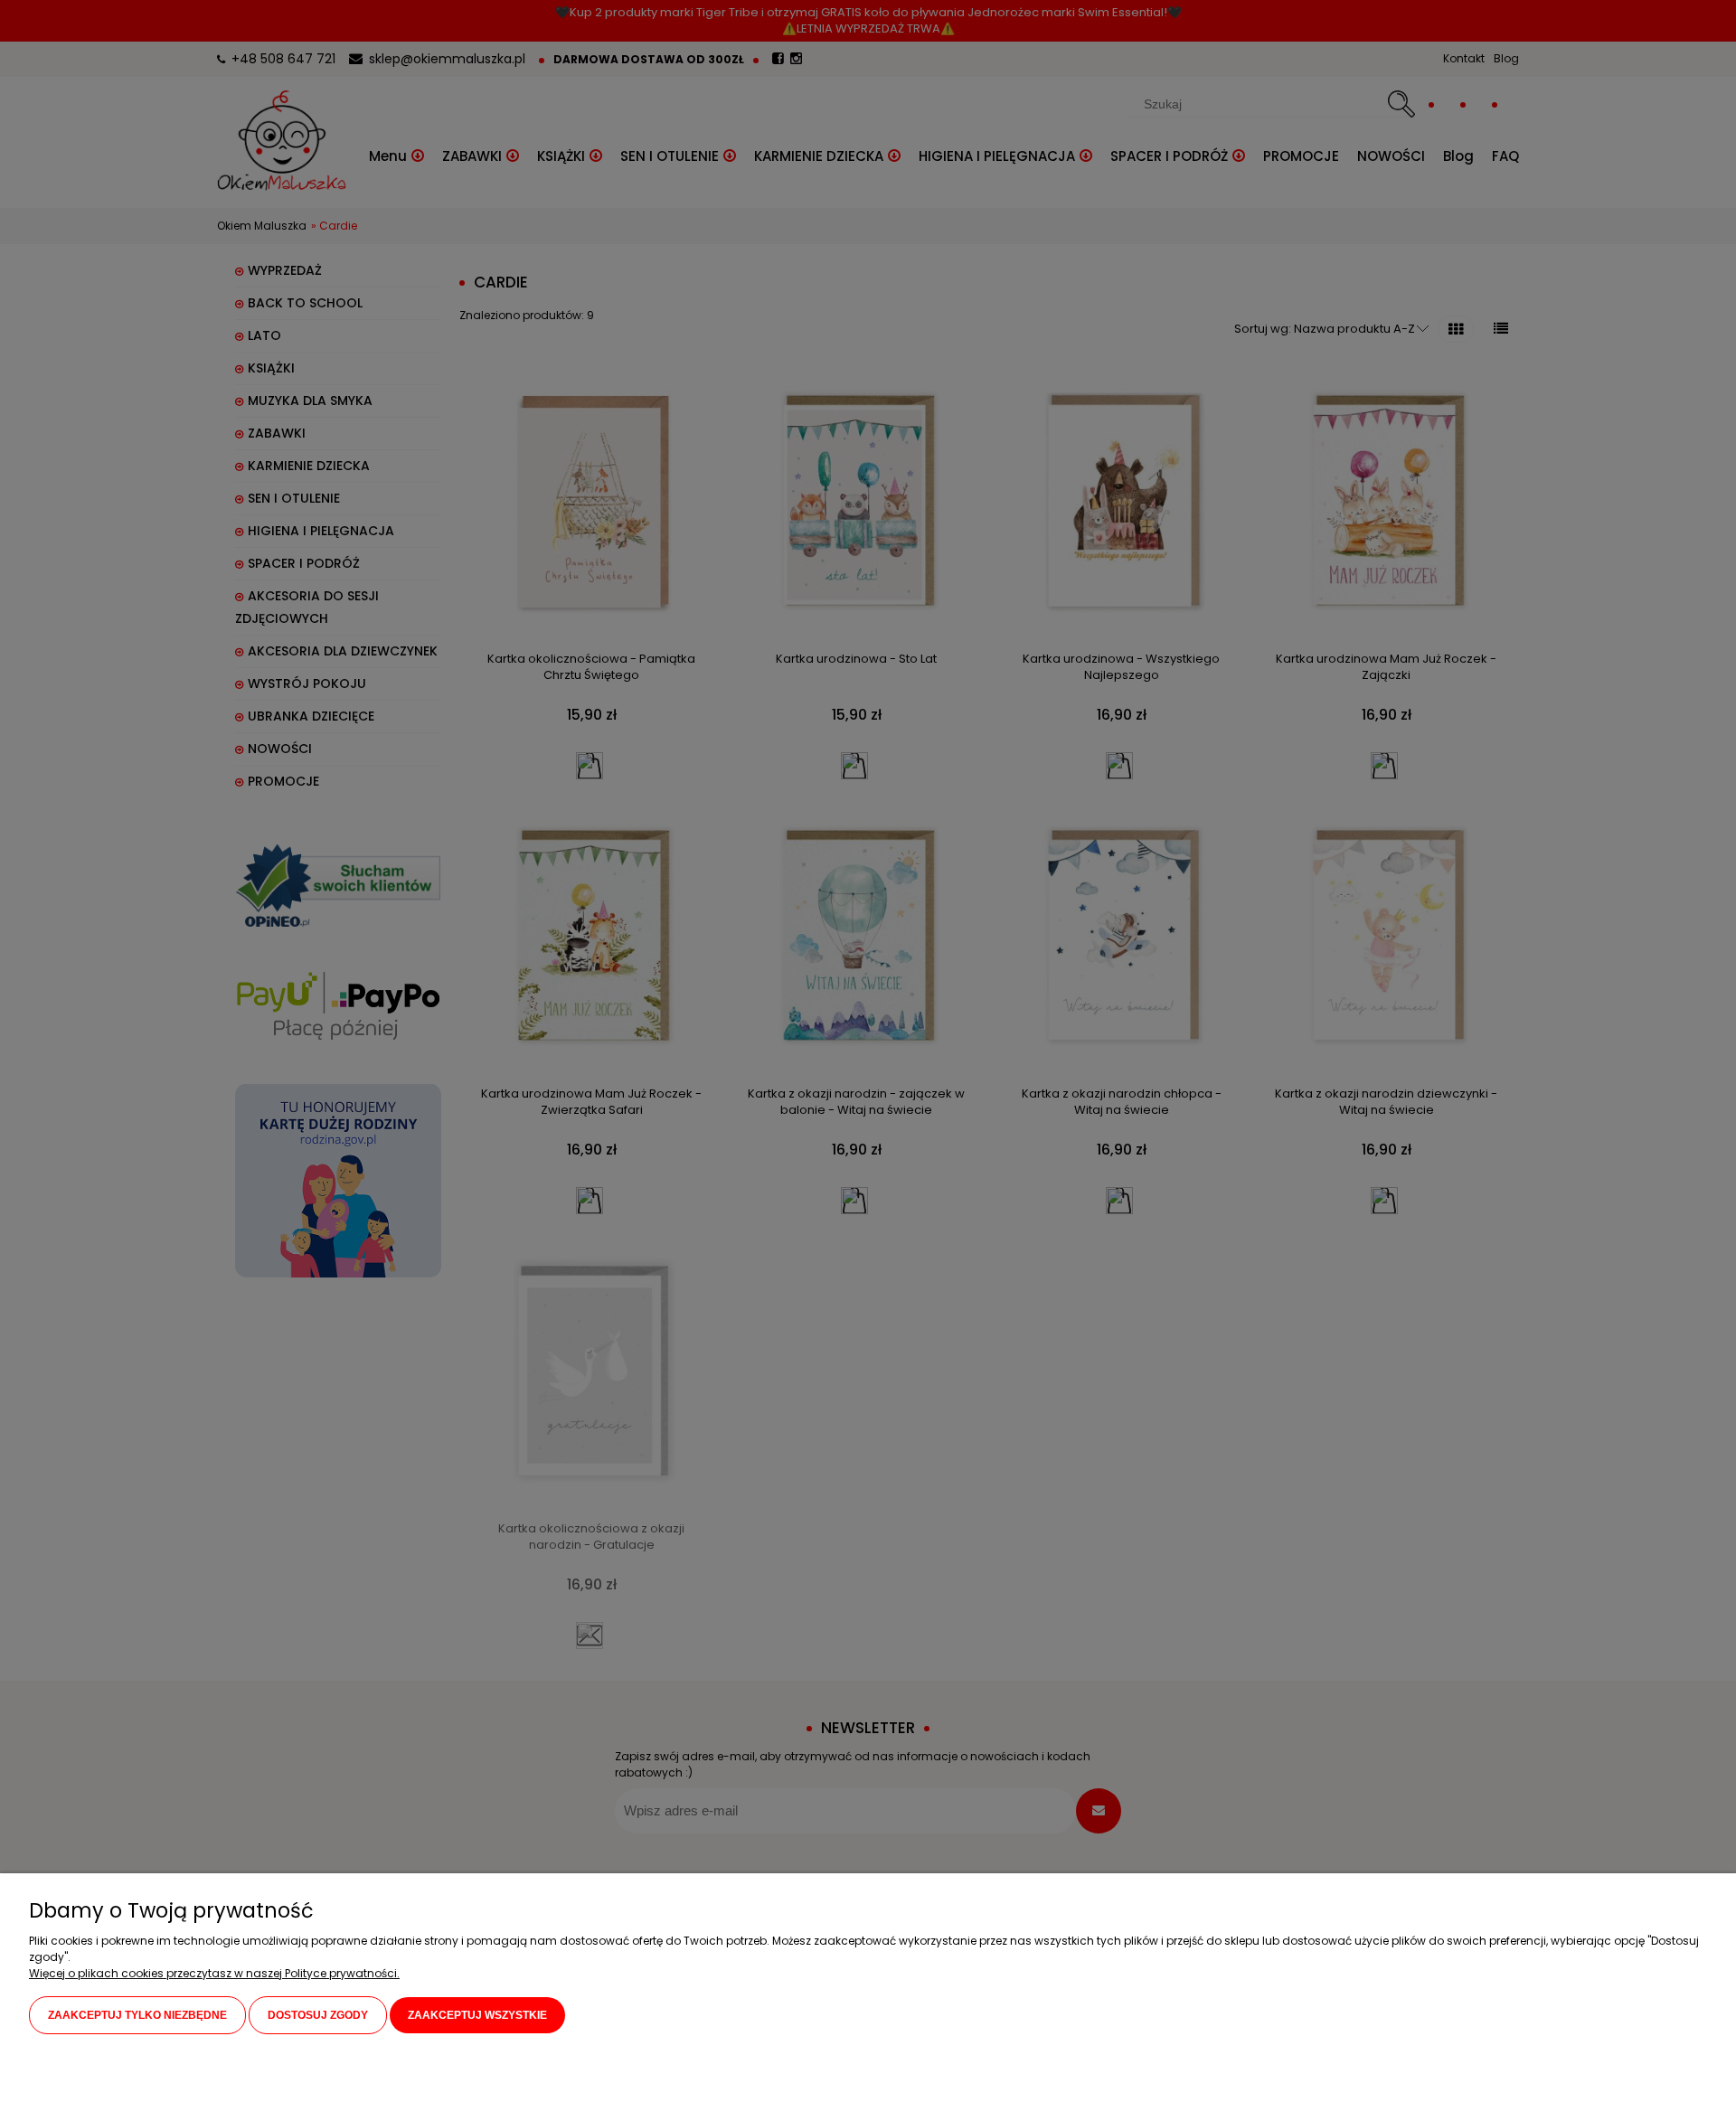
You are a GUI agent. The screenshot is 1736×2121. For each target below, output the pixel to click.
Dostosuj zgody (318, 2015)
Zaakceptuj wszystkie (477, 2015)
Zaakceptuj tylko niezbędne (137, 2015)
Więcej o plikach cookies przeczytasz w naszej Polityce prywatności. (214, 1973)
